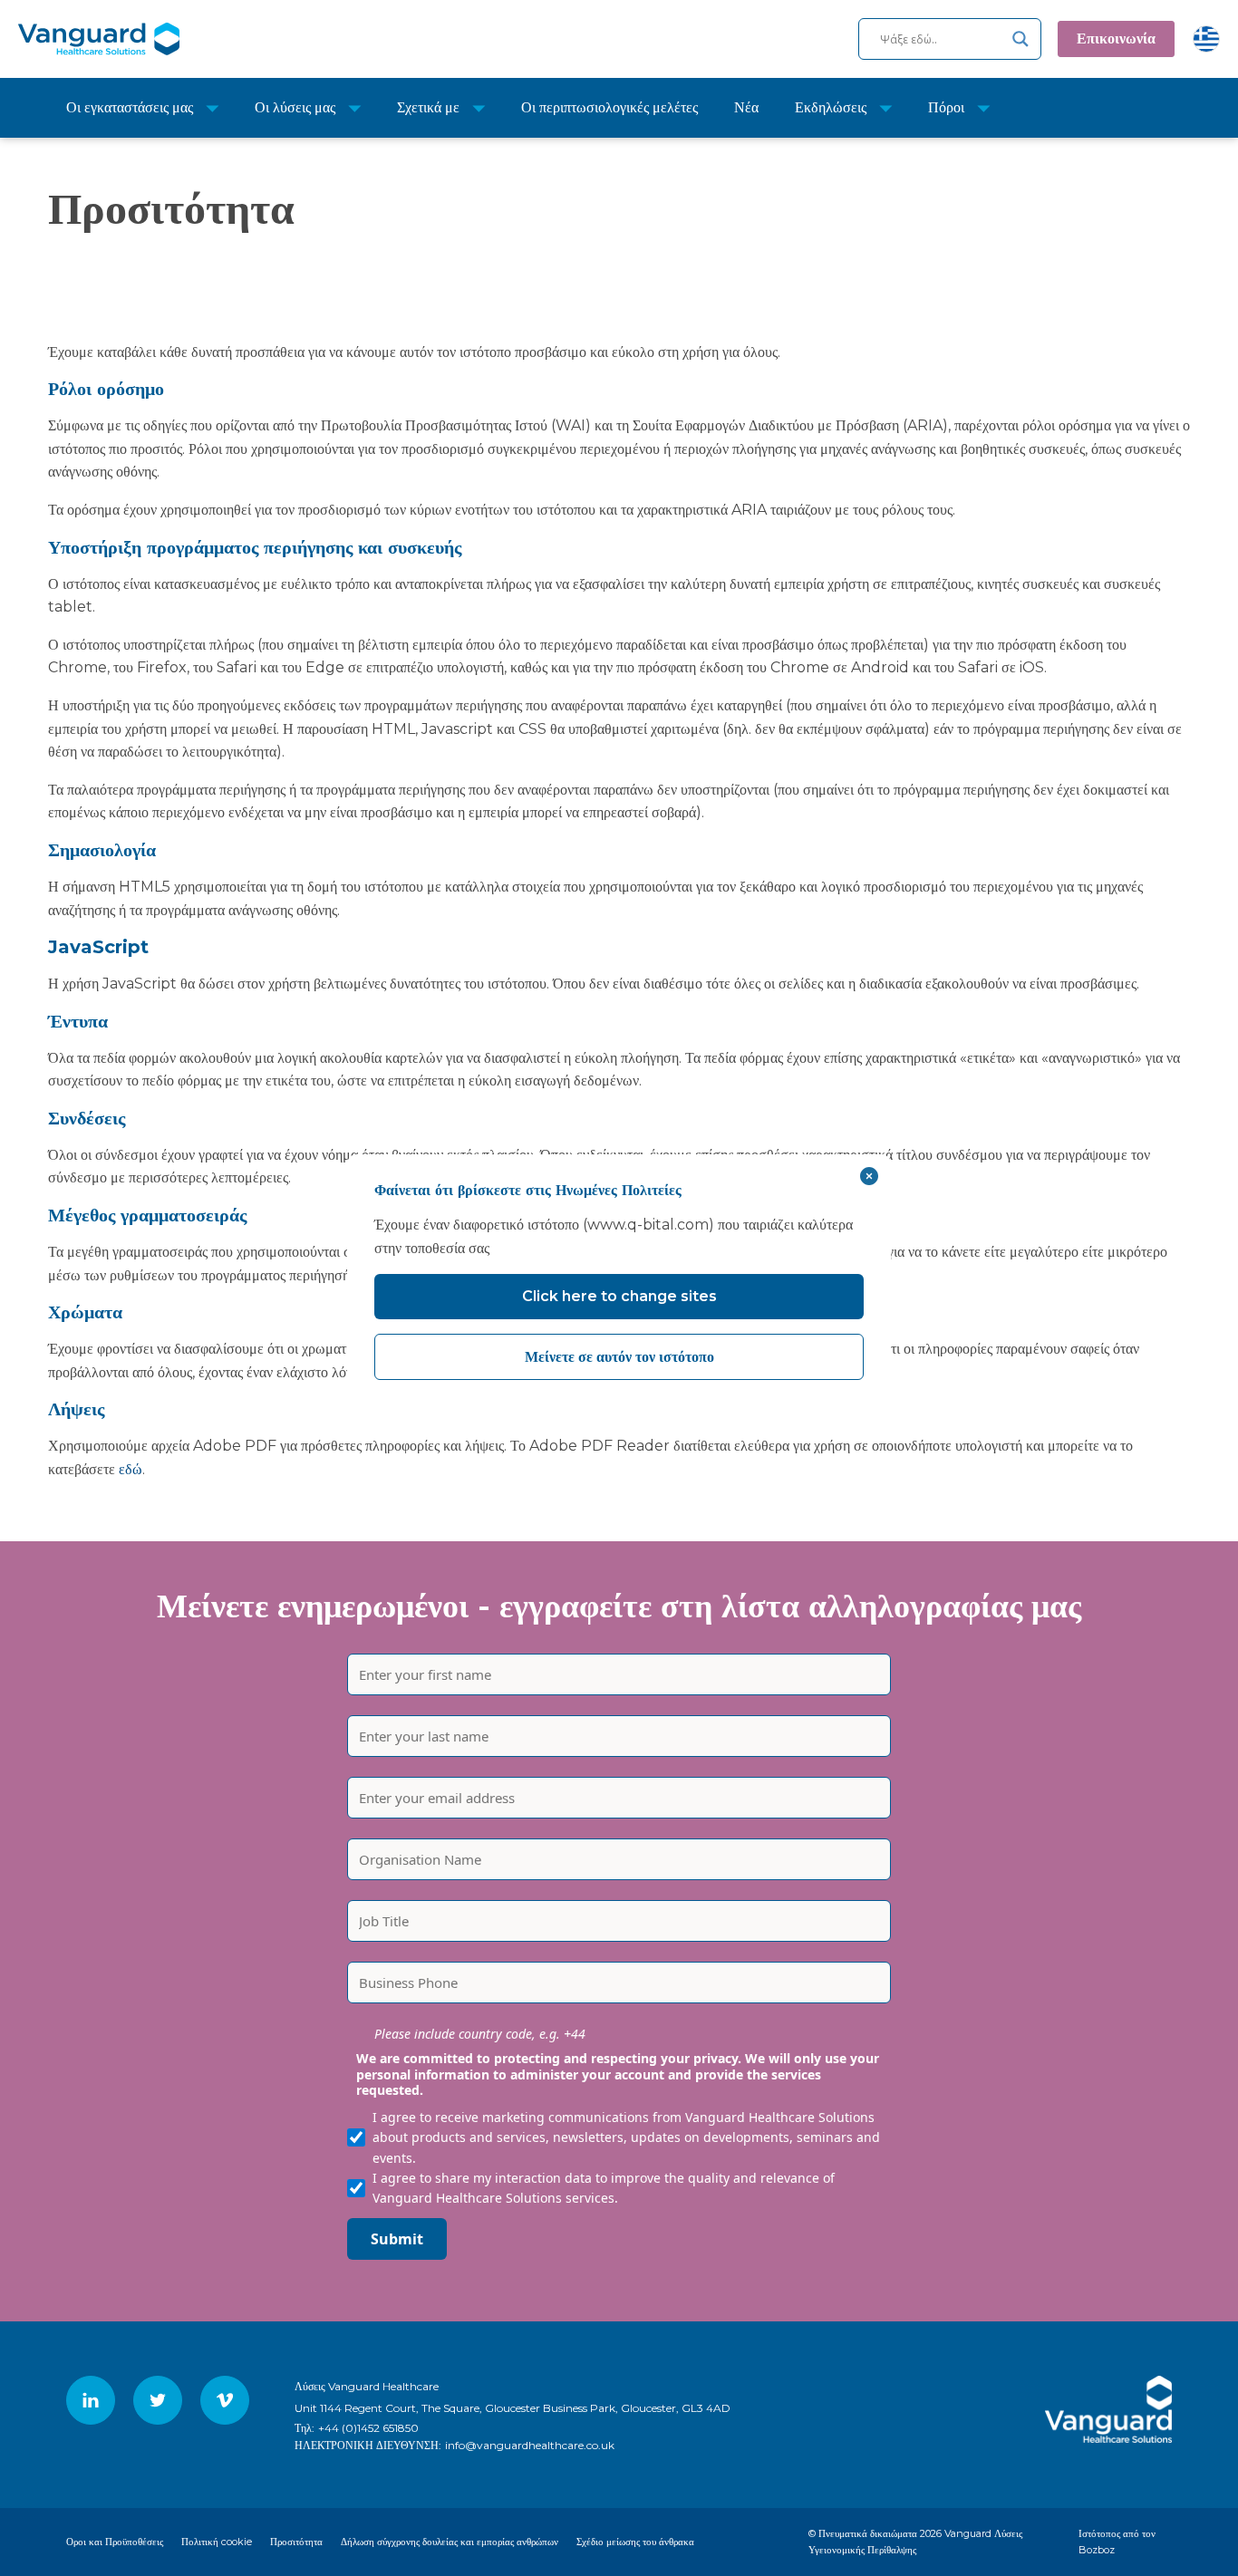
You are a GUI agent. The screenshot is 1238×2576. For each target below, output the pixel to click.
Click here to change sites (619, 1296)
